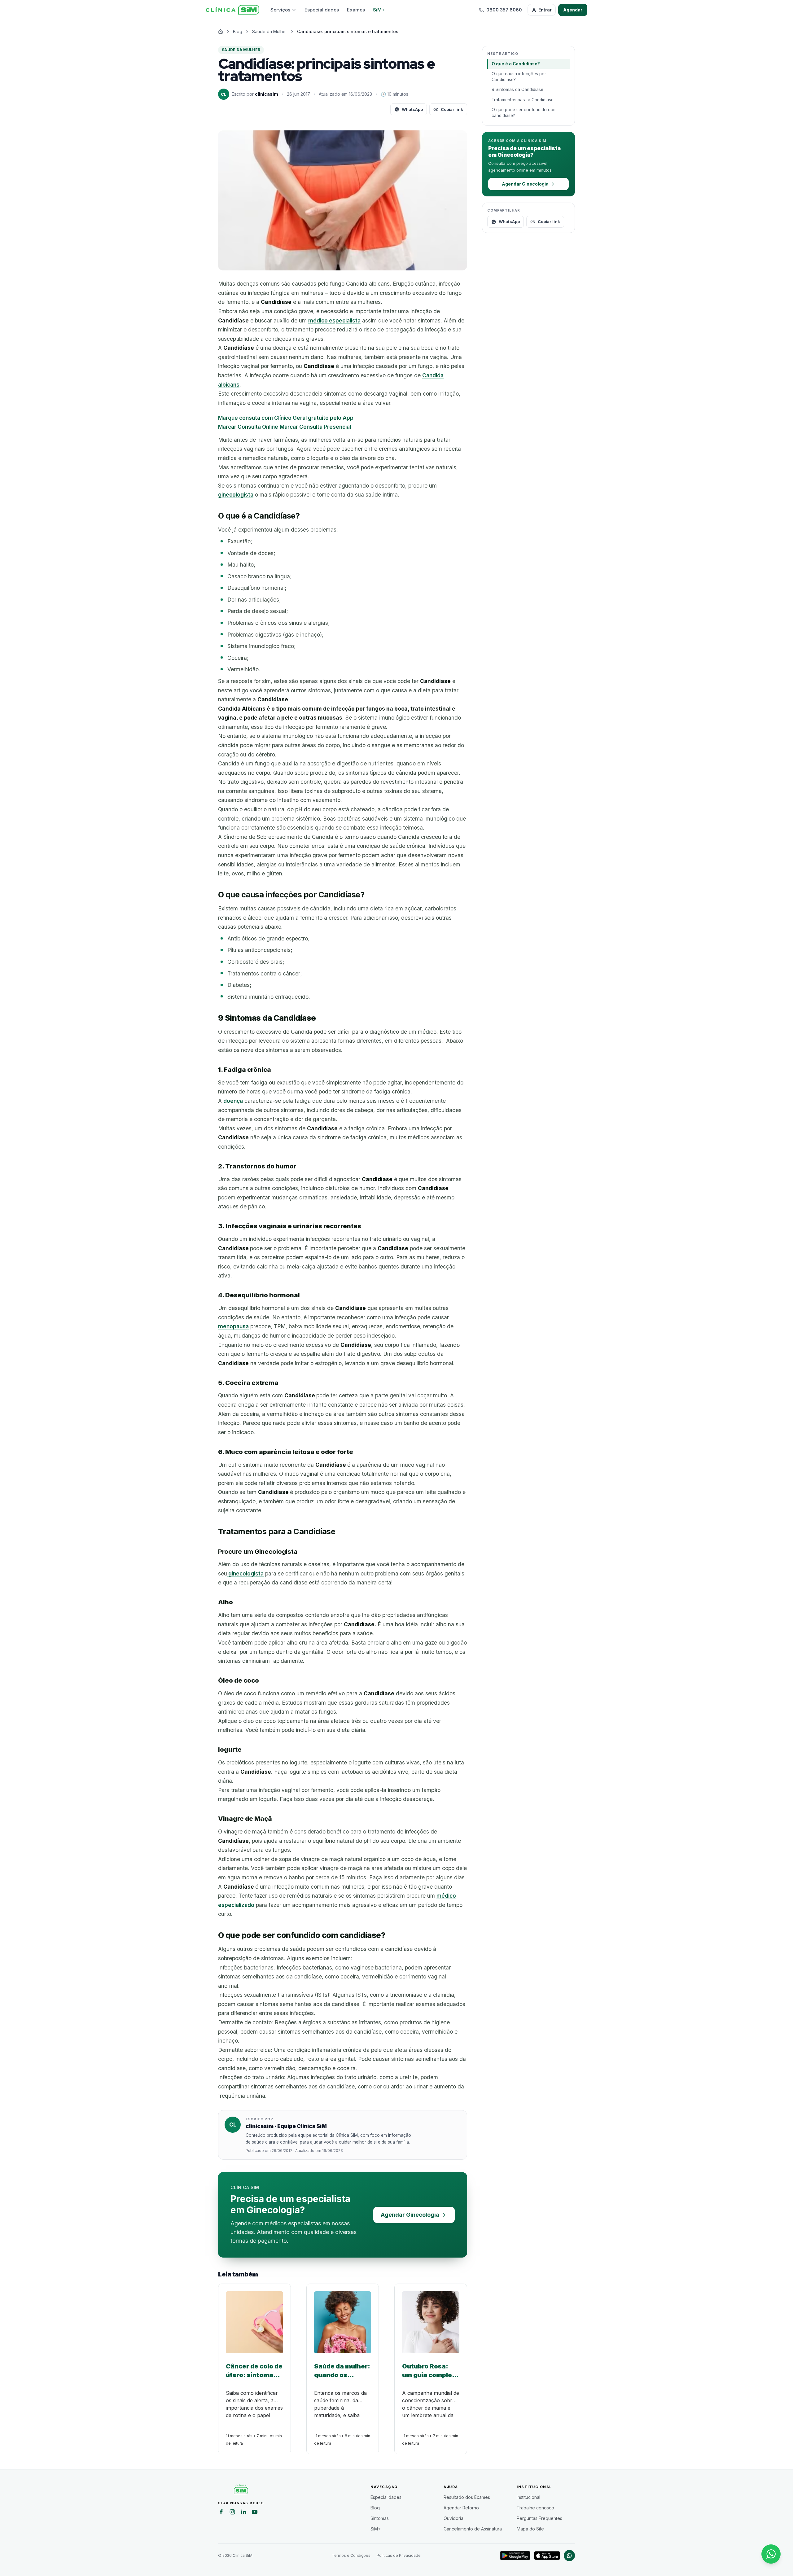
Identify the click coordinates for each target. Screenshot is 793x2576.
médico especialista (334, 320)
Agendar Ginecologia (410, 2215)
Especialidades (322, 10)
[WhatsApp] (569, 2556)
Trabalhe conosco (535, 2508)
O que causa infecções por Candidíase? (519, 77)
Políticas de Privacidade (399, 2555)
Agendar (573, 10)
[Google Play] (515, 2556)
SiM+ (379, 10)
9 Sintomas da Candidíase (517, 90)
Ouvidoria (453, 2518)
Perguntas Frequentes (539, 2518)
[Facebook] (221, 2513)
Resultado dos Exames (467, 2497)
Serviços (280, 10)
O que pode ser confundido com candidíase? (524, 113)
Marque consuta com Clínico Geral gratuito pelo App (286, 418)
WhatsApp (412, 109)
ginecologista (236, 495)
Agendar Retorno (461, 2508)
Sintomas (380, 2518)
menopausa (233, 1326)
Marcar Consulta (248, 427)
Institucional (528, 2497)
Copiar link (452, 109)
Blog (375, 2508)
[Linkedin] (243, 2513)
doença (233, 1101)
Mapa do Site (530, 2529)
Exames (356, 10)
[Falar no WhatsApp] (771, 2554)
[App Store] (547, 2556)
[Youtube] (255, 2513)
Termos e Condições (351, 2555)
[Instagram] (232, 2513)
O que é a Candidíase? (516, 64)
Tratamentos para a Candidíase (523, 100)
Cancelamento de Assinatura (473, 2529)
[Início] (232, 10)
